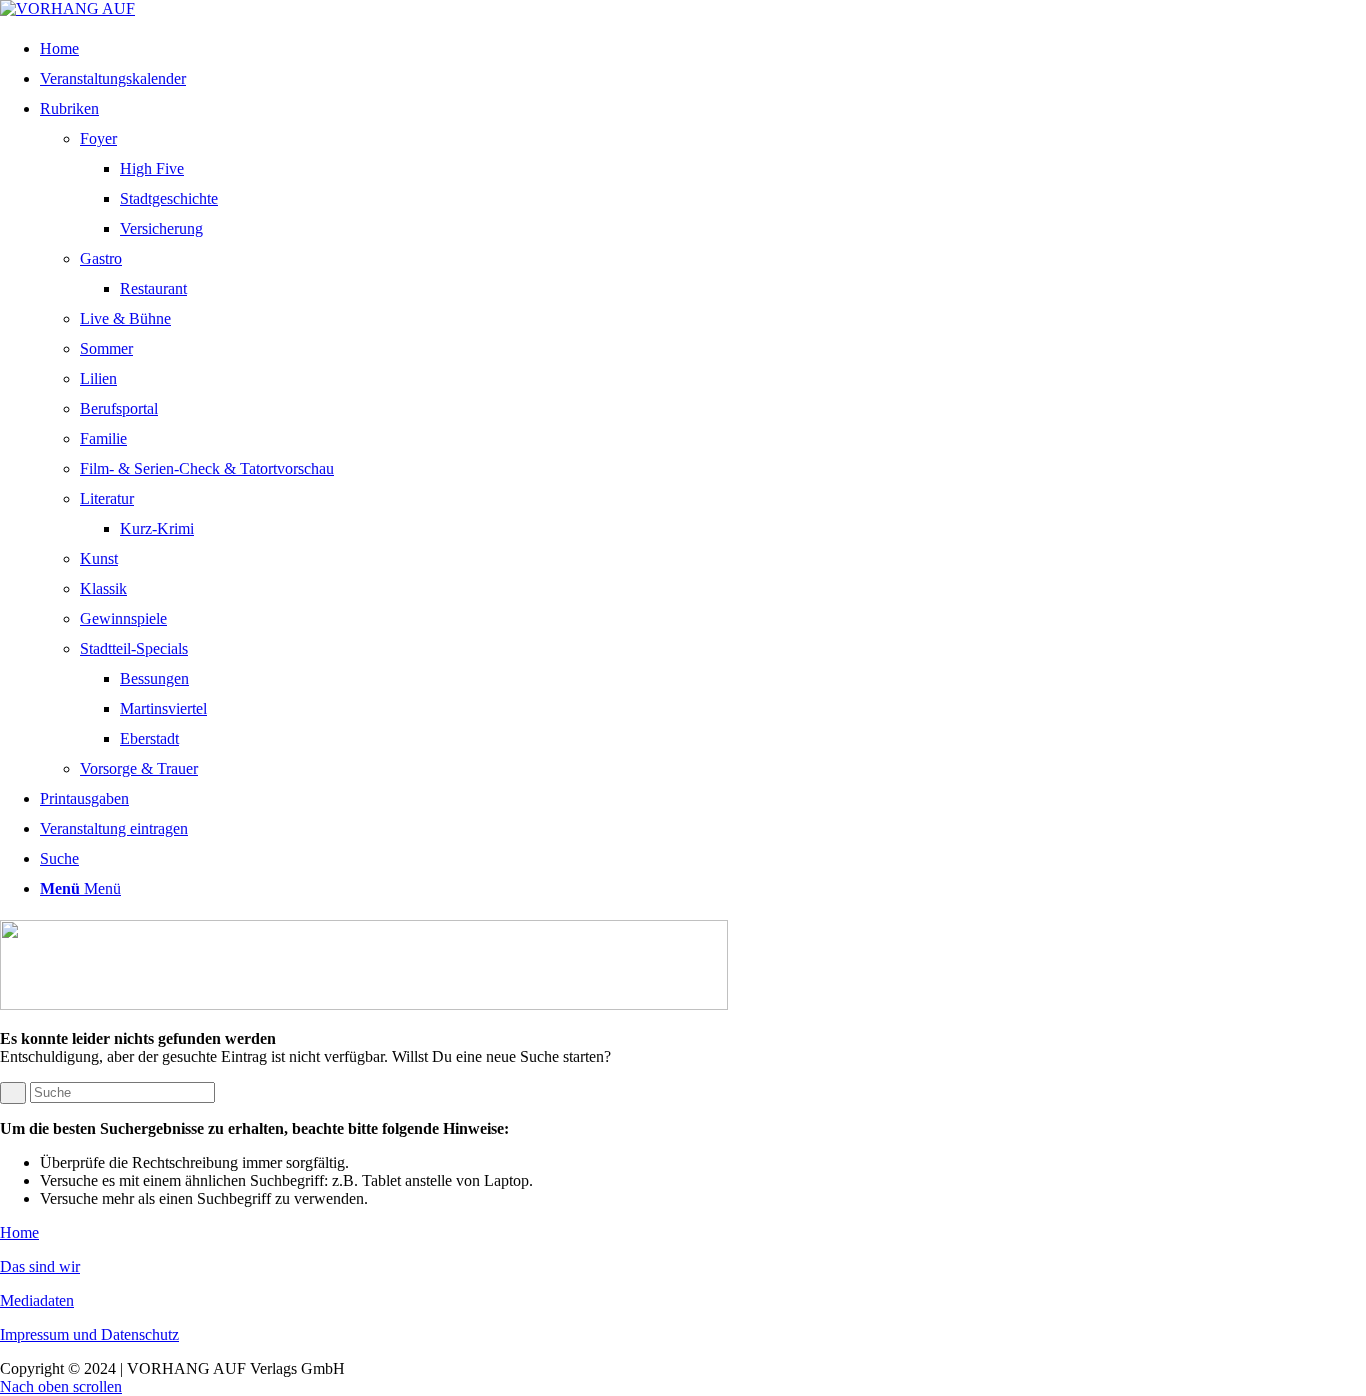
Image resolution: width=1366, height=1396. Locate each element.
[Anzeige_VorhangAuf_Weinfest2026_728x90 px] (364, 1004)
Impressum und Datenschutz (89, 1334)
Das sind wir (40, 1266)
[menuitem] (695, 49)
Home (19, 1232)
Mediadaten (37, 1300)
